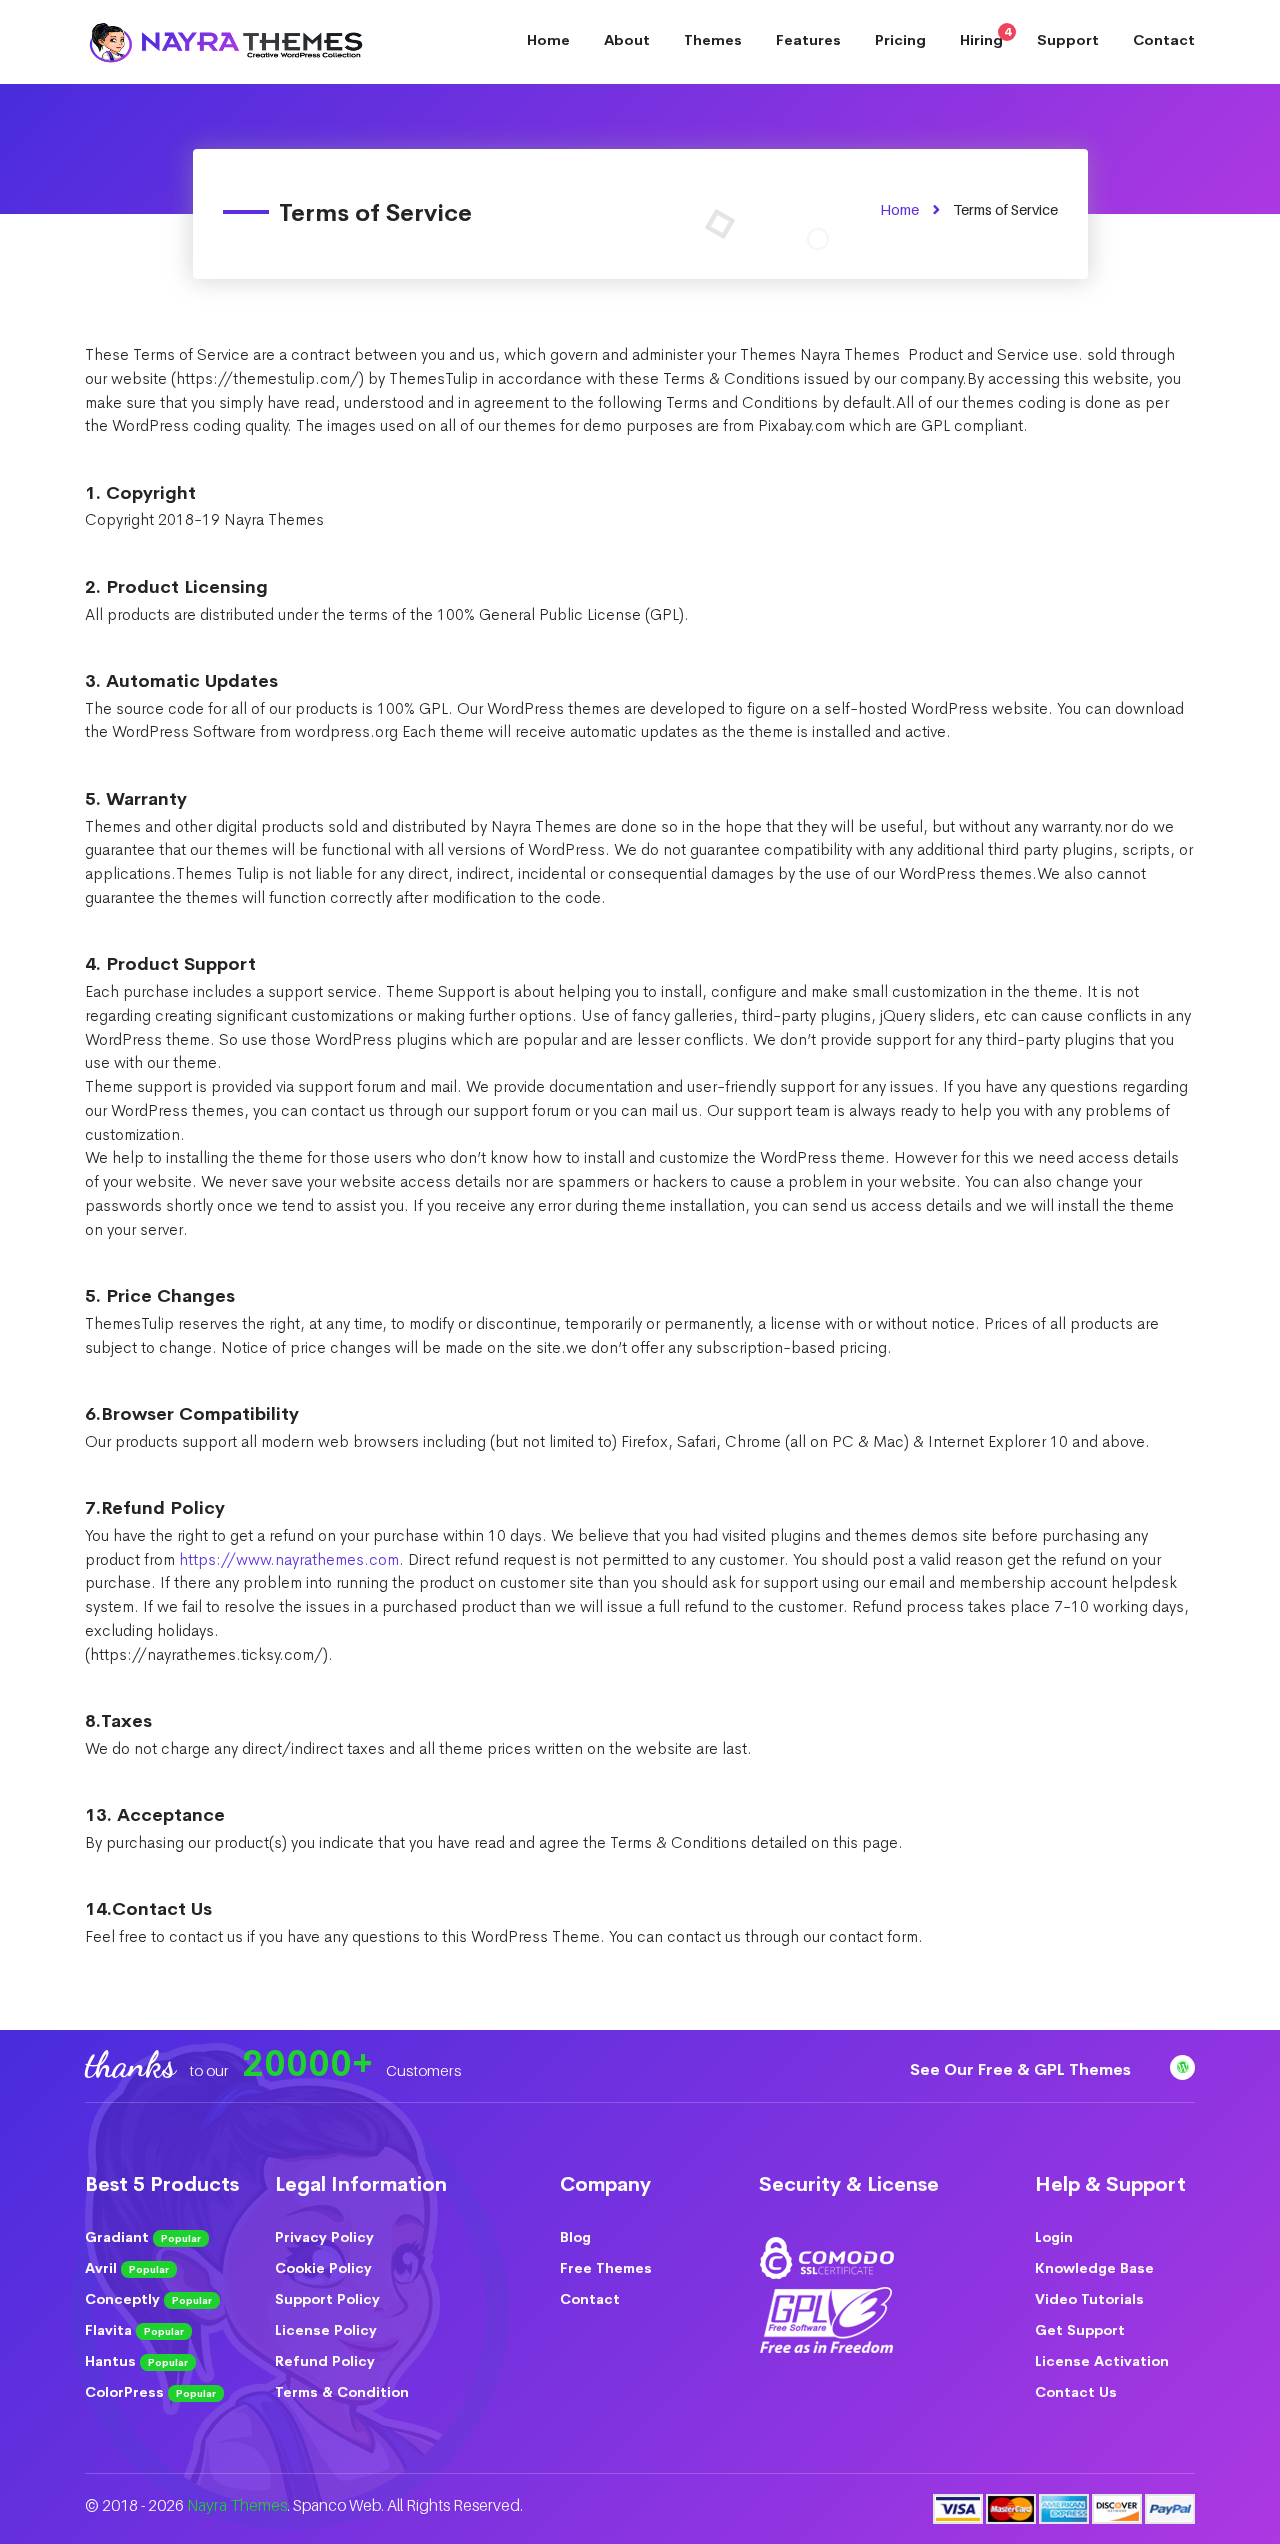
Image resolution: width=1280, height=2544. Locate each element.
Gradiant (143, 2237)
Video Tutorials (1089, 2299)
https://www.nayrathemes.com (289, 1560)
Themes (713, 40)
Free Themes (606, 2268)
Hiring (985, 36)
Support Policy (327, 2299)
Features (808, 40)
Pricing (900, 40)
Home (548, 40)
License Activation (1102, 2361)
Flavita (134, 2330)
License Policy (326, 2330)
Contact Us (1076, 2392)
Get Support (1080, 2330)
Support (1068, 40)
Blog (575, 2237)
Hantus (136, 2361)
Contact (1164, 40)
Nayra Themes (237, 2505)
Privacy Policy (324, 2237)
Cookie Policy (323, 2268)
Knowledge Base (1094, 2268)
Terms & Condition (342, 2392)
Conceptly (148, 2299)
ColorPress (150, 2392)
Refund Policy (325, 2361)
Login (1054, 2237)
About (627, 40)
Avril (127, 2268)
